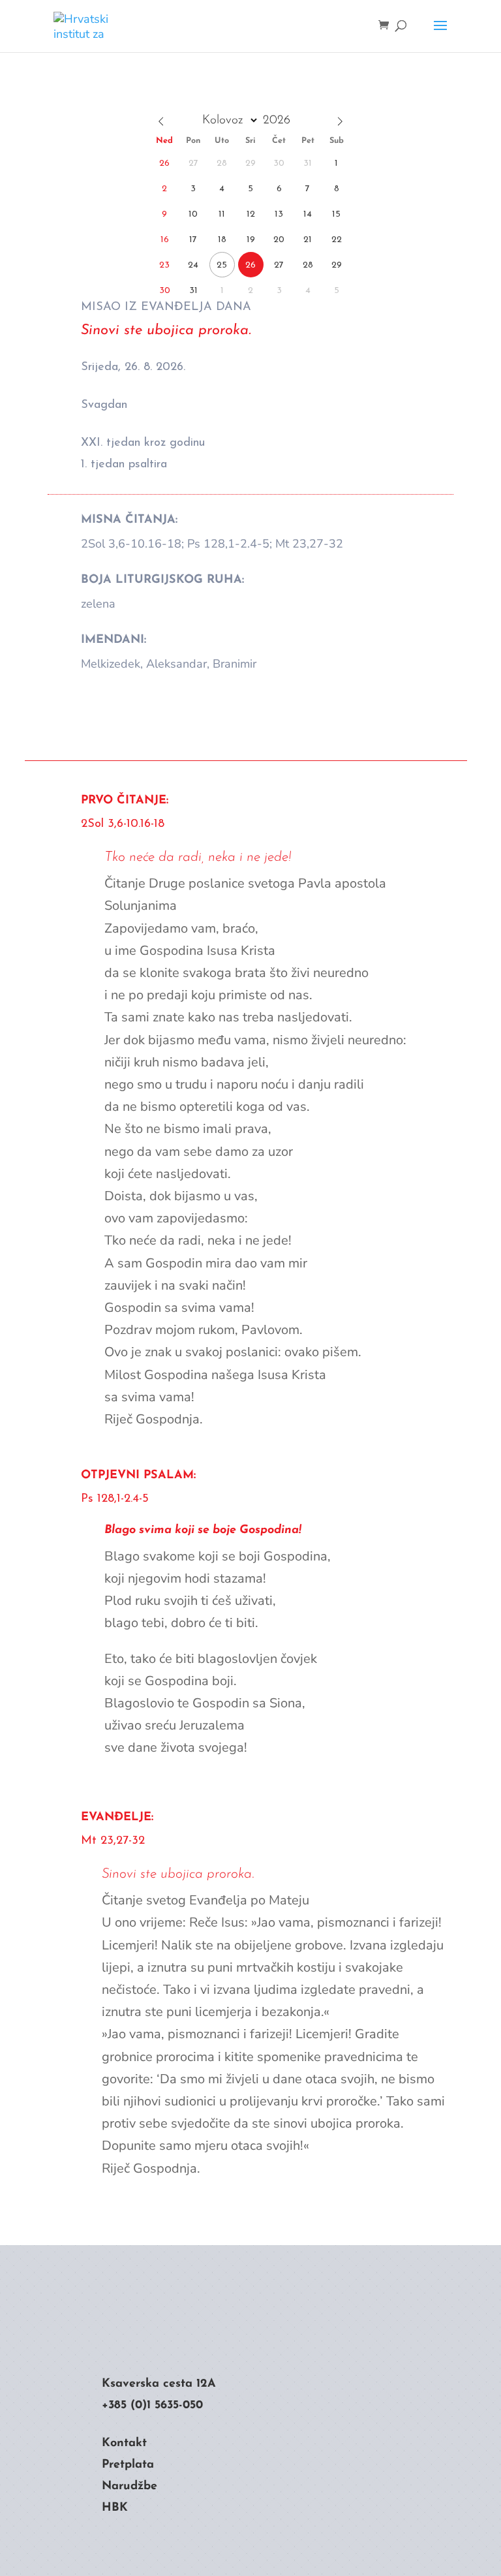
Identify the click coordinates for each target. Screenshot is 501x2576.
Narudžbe (129, 2487)
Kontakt (124, 2444)
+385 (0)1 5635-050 (152, 2406)
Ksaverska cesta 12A (159, 2384)
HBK (115, 2508)
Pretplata (128, 2465)
